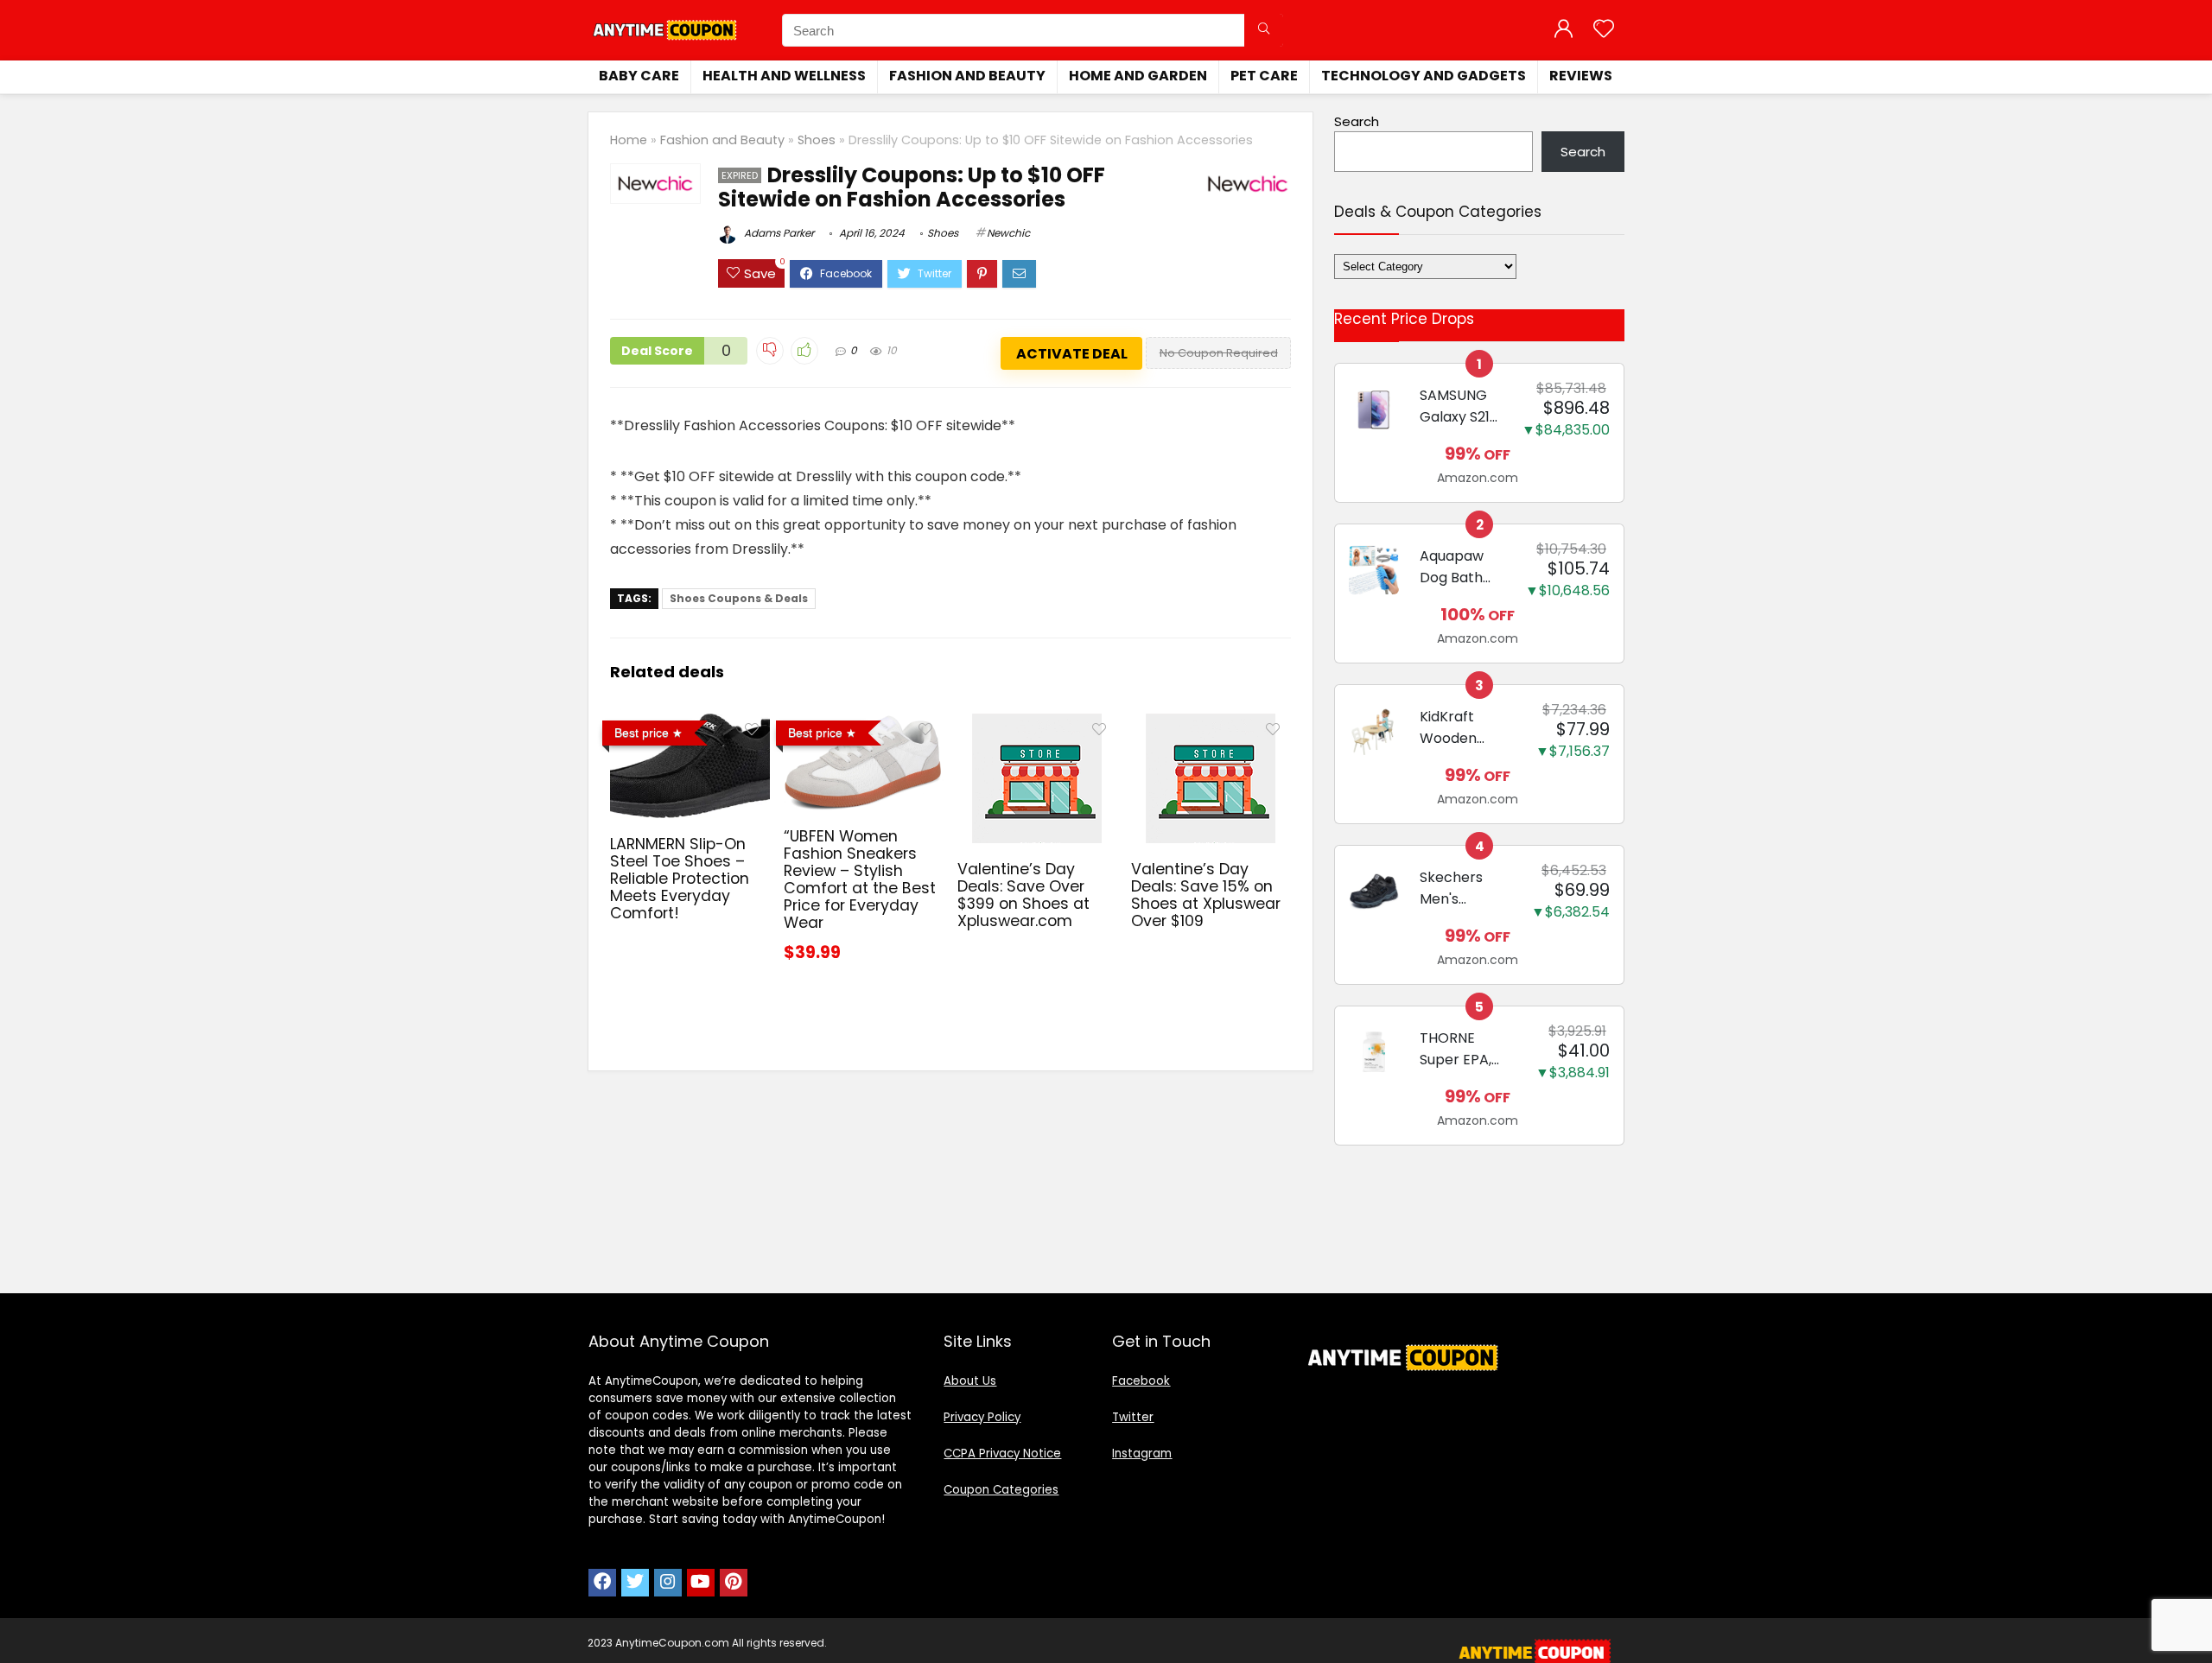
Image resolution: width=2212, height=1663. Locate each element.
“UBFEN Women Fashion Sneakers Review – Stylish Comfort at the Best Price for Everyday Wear (860, 879)
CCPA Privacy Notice (1002, 1454)
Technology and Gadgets (1424, 76)
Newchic (1008, 233)
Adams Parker (778, 233)
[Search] (1264, 30)
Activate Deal (1072, 354)
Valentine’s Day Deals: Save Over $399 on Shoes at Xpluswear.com (1023, 895)
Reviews (1581, 76)
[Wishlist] (1604, 30)
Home (629, 140)
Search (1357, 121)
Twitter (1133, 1417)
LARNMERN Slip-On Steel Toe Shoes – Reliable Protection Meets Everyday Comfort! (680, 879)
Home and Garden (1138, 76)
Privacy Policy (982, 1417)
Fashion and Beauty (967, 76)
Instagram (1142, 1454)
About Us (970, 1381)
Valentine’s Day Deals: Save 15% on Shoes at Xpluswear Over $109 (1206, 895)
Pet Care (1264, 76)
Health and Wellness (784, 76)
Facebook (1141, 1381)
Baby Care (639, 76)
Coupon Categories (1001, 1490)
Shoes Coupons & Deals (739, 598)
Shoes (817, 140)
